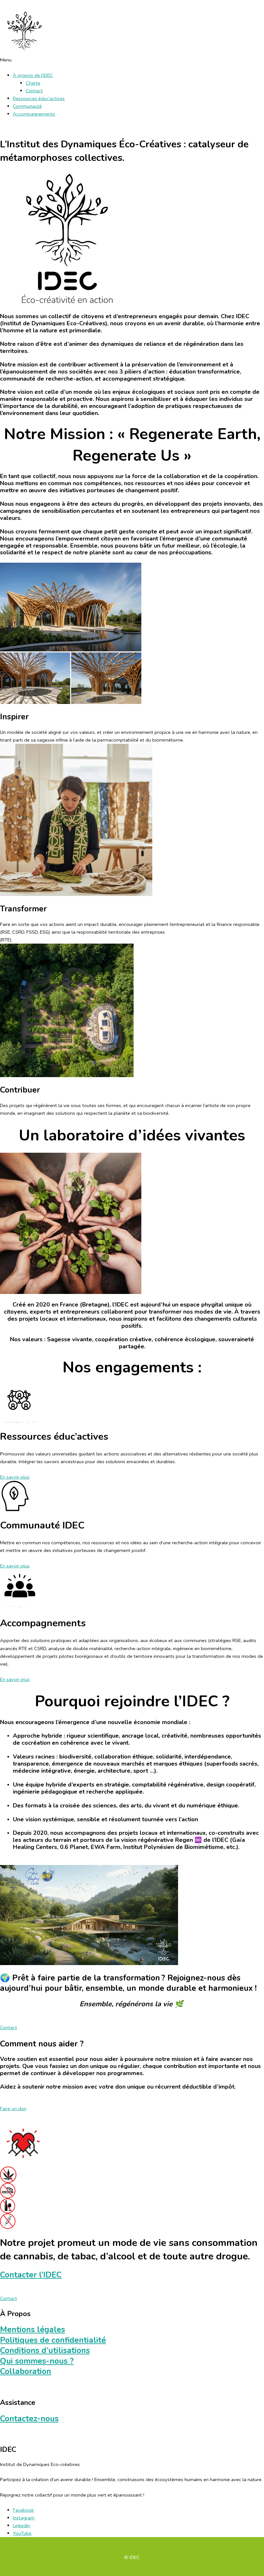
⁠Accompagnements (34, 114)
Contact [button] (9, 2027)
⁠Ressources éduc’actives (39, 98)
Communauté (27, 106)
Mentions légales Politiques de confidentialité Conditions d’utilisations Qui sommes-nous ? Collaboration (53, 2350)
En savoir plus (15, 1477)
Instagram (24, 2518)
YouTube (22, 2533)
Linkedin (21, 2525)
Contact (34, 91)
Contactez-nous (29, 2419)
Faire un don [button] (13, 2109)
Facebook (23, 2510)
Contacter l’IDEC (31, 2275)
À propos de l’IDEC (33, 75)
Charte (33, 83)
